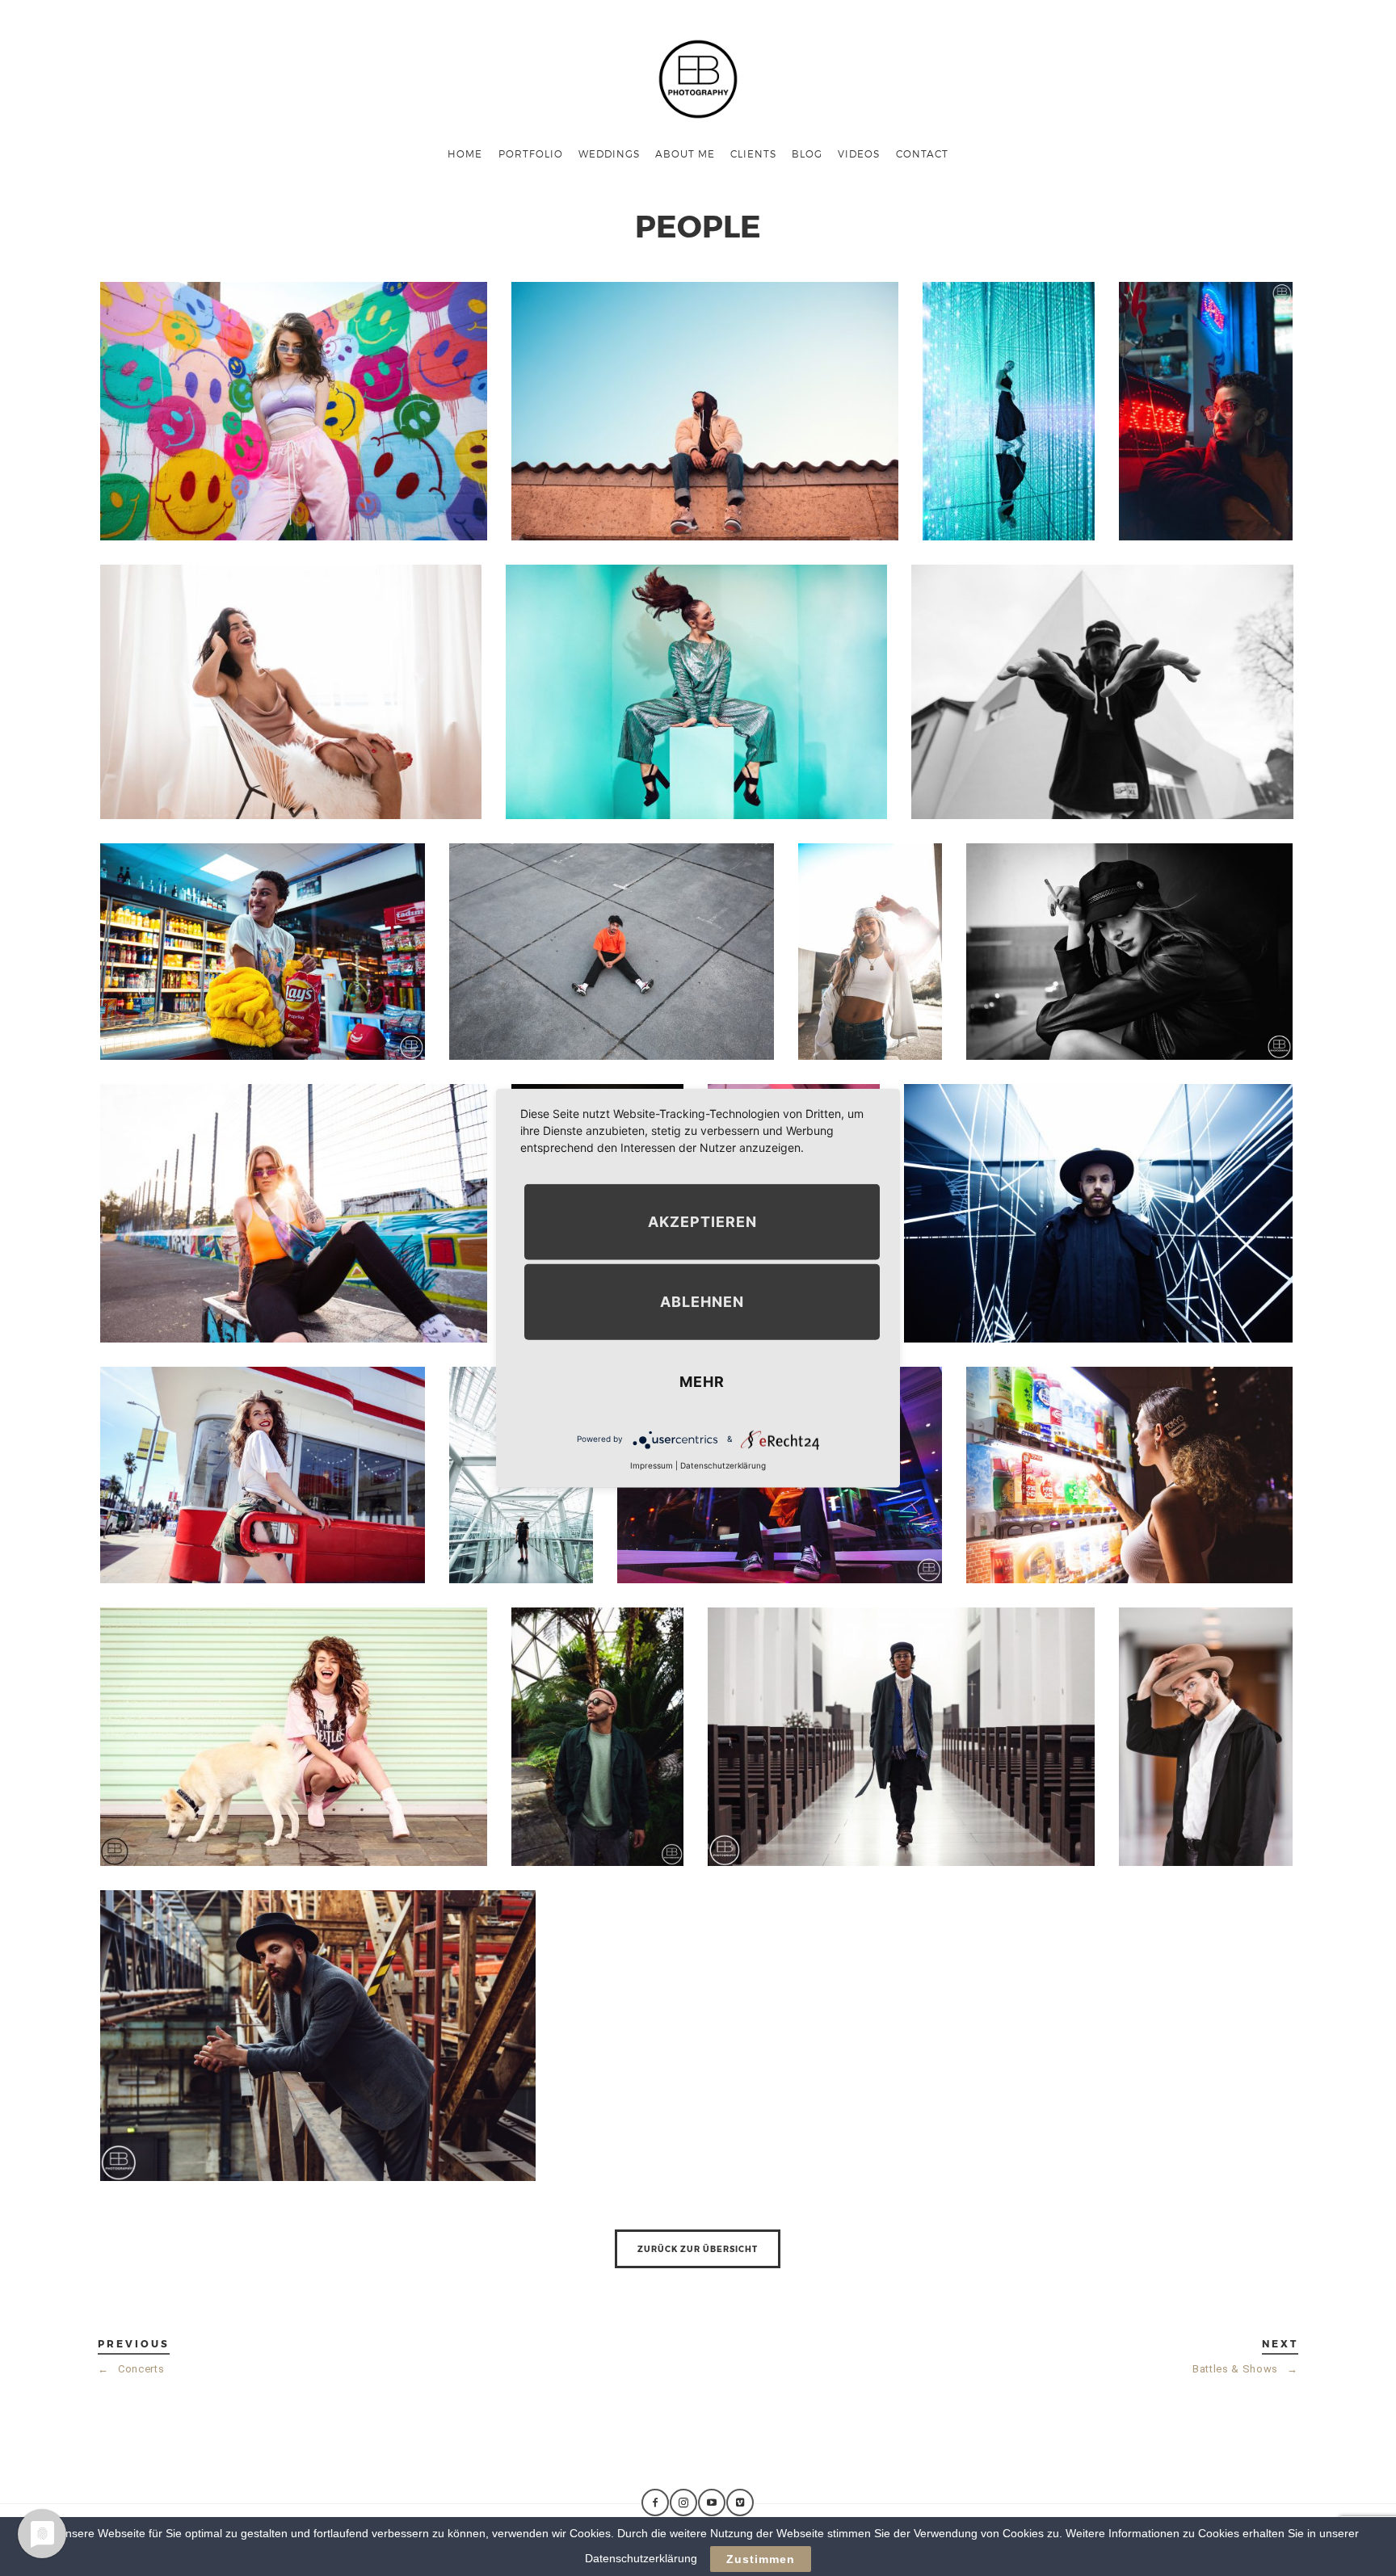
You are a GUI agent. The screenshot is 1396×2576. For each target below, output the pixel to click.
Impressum (652, 1464)
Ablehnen (702, 1301)
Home (465, 153)
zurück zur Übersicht (698, 2249)
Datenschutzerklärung (723, 1464)
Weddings (609, 153)
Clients (753, 153)
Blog (807, 153)
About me (685, 153)
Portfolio (531, 153)
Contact (922, 153)
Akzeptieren (702, 1221)
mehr (702, 1381)
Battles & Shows (1245, 2369)
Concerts (131, 2369)
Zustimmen (761, 2559)
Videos (859, 153)
